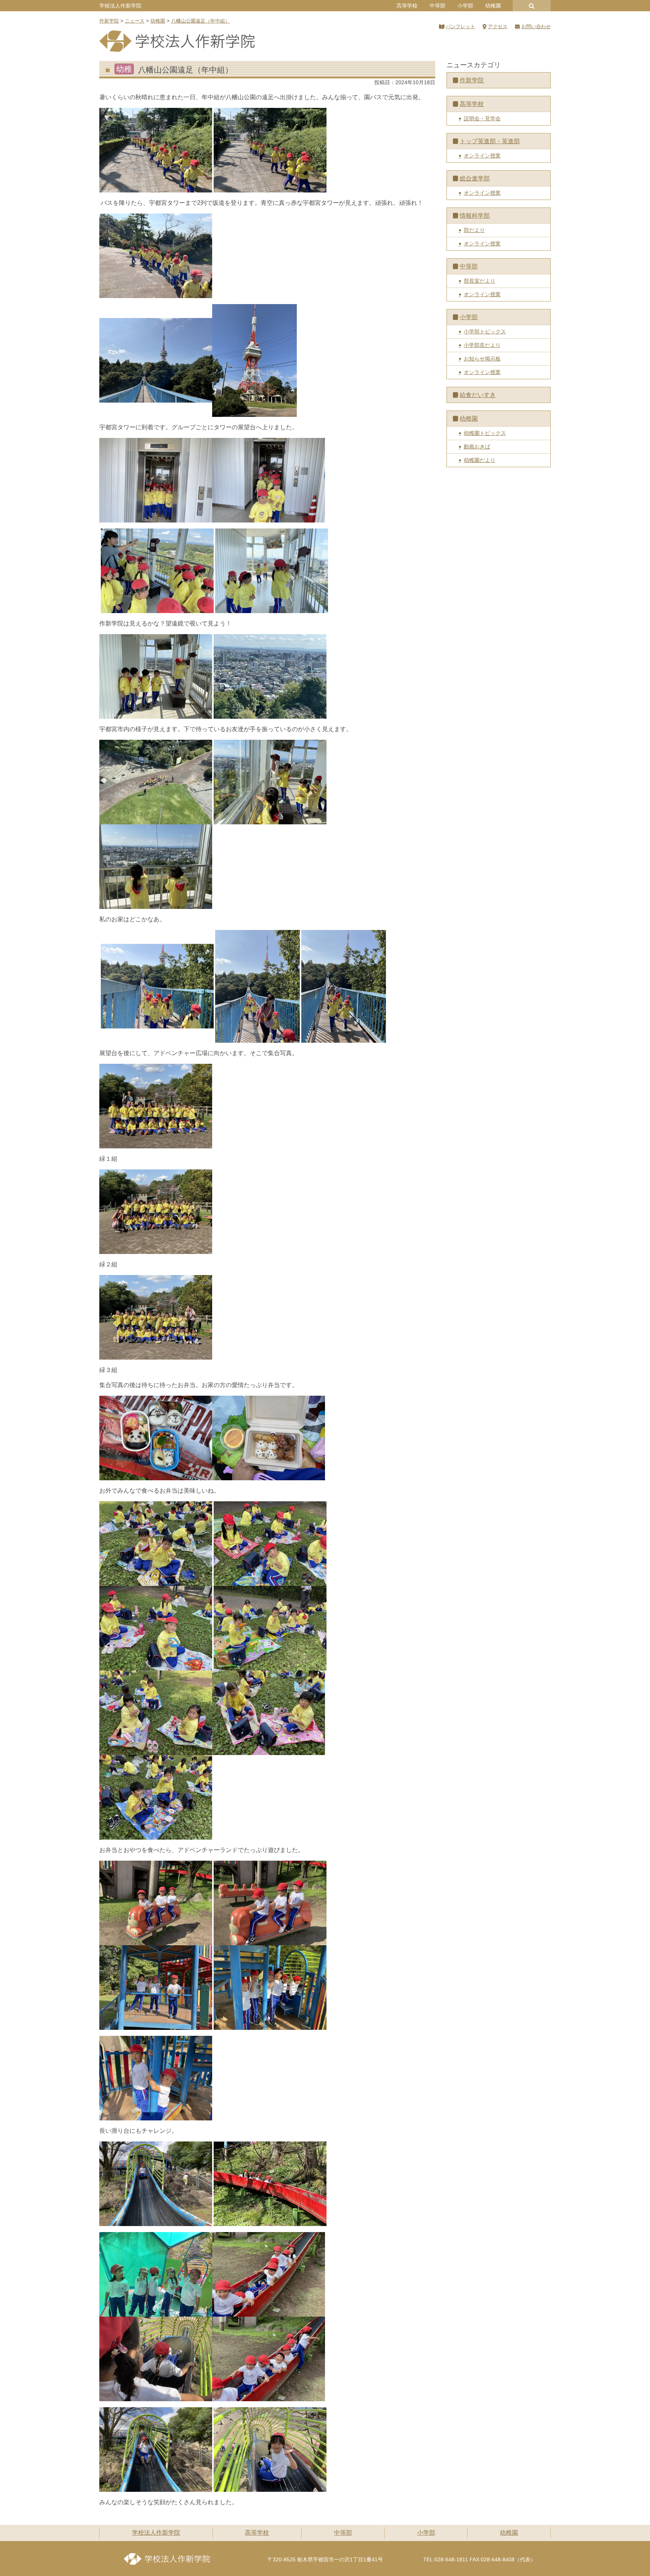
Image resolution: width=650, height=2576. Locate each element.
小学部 (465, 6)
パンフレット (460, 27)
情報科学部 (475, 216)
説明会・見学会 (482, 118)
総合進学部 (475, 178)
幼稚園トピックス (485, 433)
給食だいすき (478, 395)
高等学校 (407, 6)
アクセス (498, 27)
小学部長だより (482, 345)
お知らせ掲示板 (482, 359)
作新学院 (472, 80)
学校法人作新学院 (120, 6)
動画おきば (477, 447)
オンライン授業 (482, 156)
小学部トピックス (485, 332)
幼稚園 (493, 6)
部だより (474, 230)
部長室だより (480, 281)
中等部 (437, 6)
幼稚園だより (480, 460)
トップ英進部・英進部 (490, 141)
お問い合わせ (536, 27)
